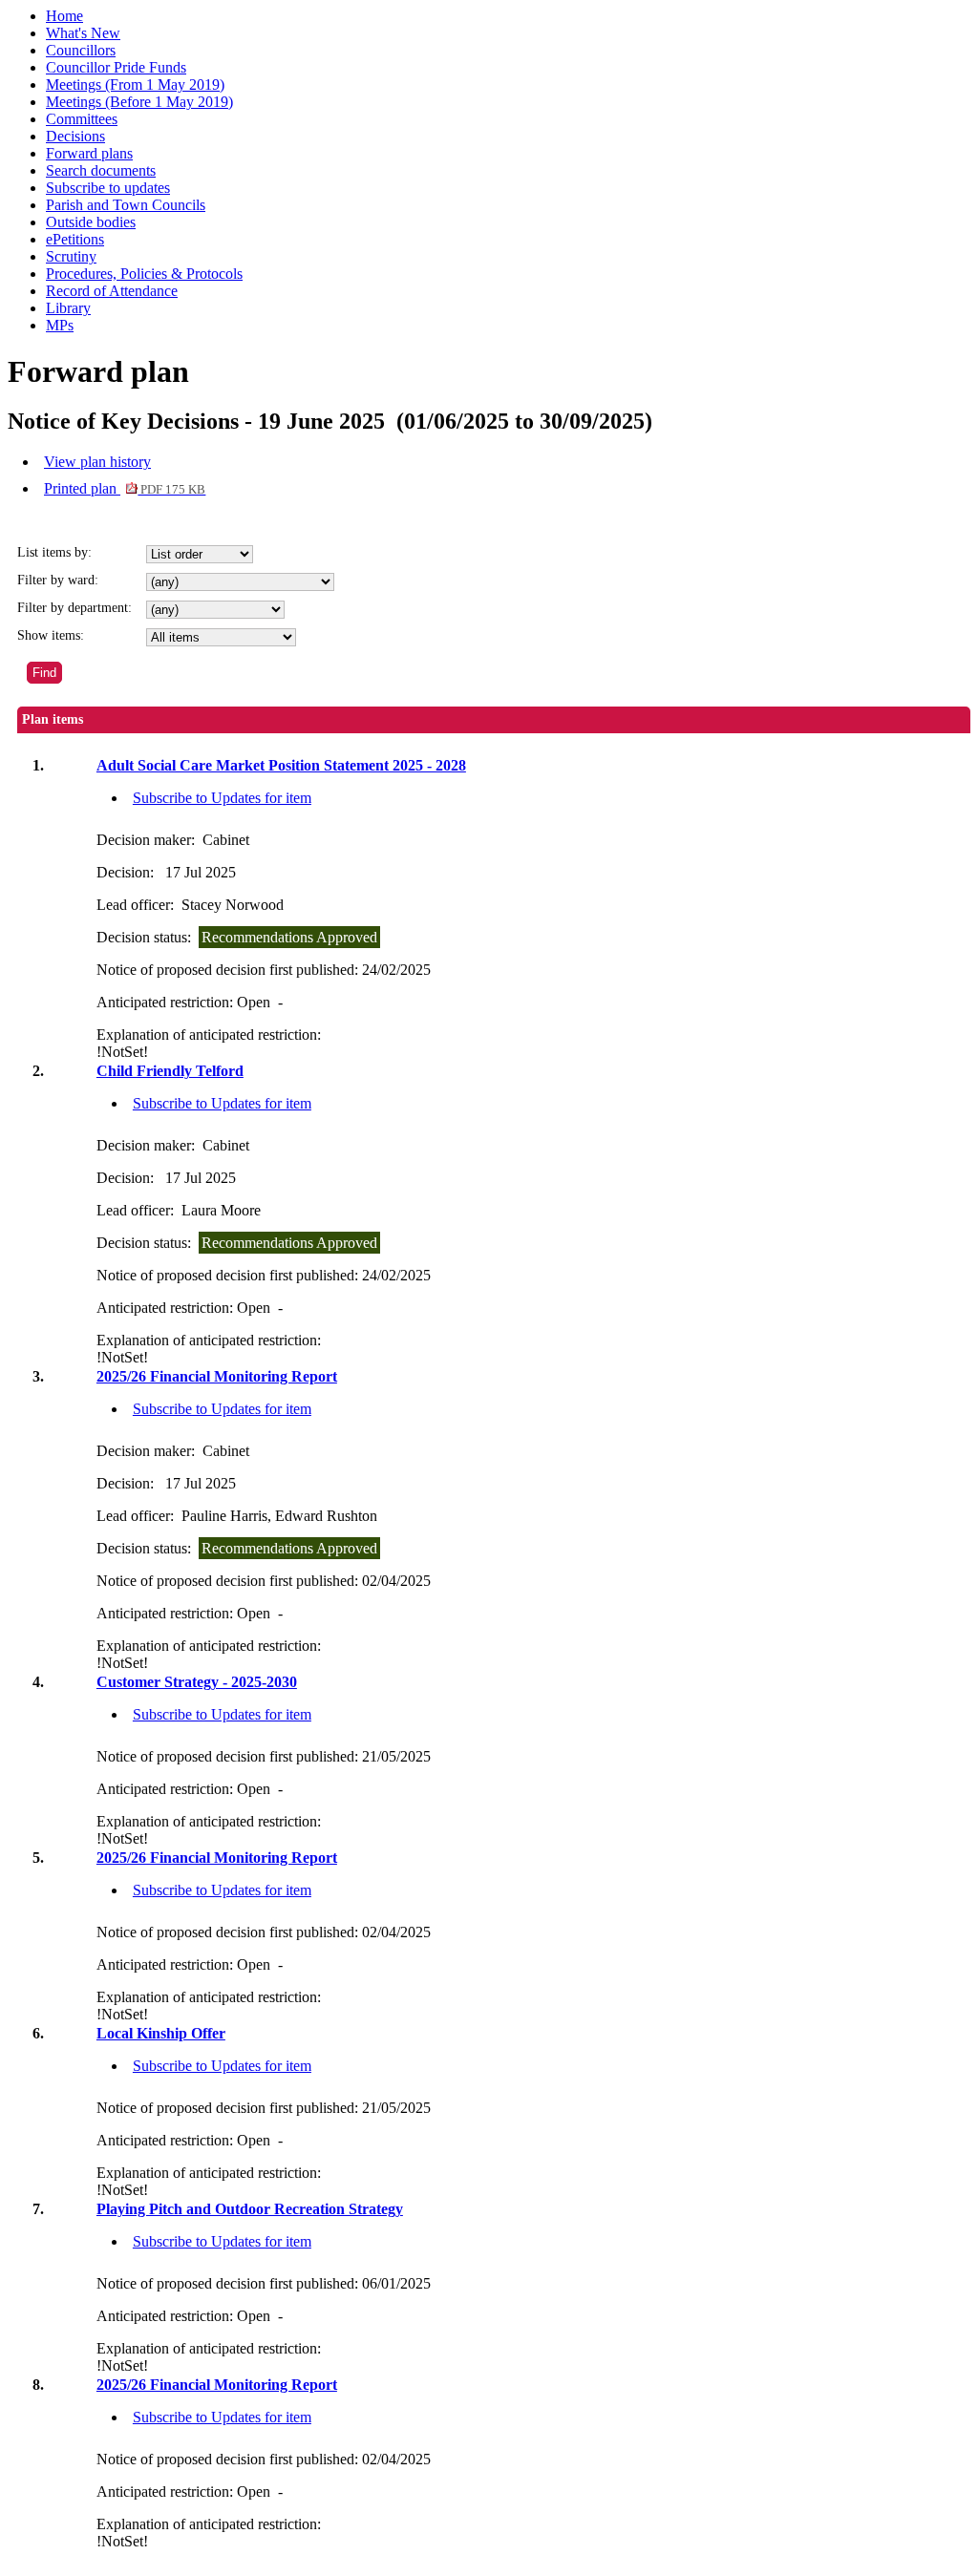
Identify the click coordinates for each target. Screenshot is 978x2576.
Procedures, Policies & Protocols (144, 274)
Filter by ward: (58, 580)
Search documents (101, 170)
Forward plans (89, 153)
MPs (60, 325)
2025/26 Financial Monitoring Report (217, 1376)
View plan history (97, 462)
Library (68, 308)
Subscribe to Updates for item (222, 798)
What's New (83, 33)
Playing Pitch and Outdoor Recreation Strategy (250, 2209)
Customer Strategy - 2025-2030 (197, 1682)
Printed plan (125, 488)
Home (64, 16)
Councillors (81, 50)
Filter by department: (74, 608)
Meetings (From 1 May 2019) (135, 84)
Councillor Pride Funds (116, 67)
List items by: (54, 552)
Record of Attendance (112, 291)
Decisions (75, 136)
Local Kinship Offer (161, 2033)
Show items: (51, 635)
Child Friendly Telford (170, 1071)
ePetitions (75, 239)
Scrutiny (71, 256)
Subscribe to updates (108, 188)
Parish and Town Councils (126, 205)
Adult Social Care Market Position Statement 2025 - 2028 (281, 765)
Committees (82, 119)
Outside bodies (91, 222)
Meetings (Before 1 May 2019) (139, 102)
